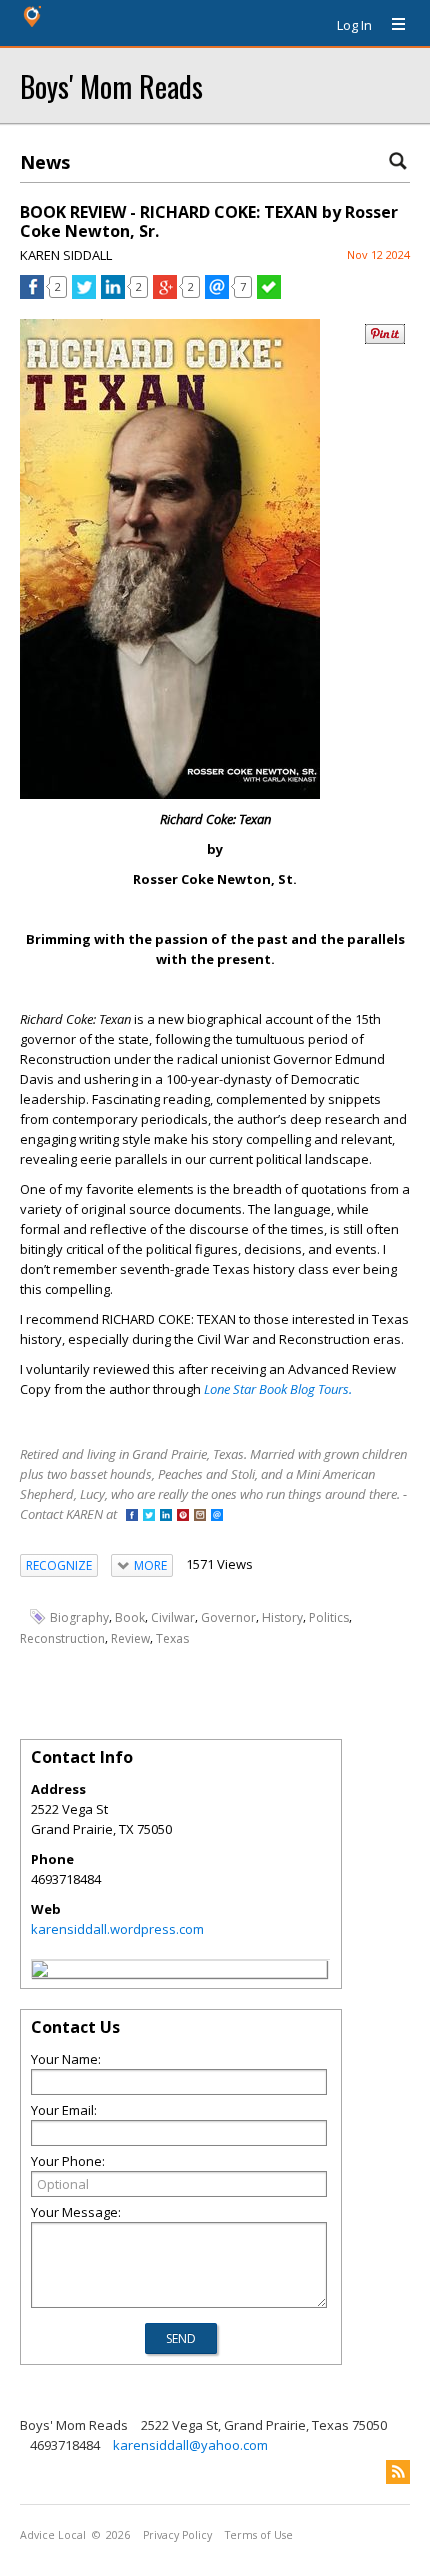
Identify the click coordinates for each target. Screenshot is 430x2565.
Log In (354, 25)
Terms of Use (259, 2535)
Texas (172, 1638)
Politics (329, 1617)
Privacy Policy (177, 2535)
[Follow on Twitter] (149, 1516)
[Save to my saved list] (269, 294)
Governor (228, 1617)
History (282, 1617)
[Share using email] (217, 294)
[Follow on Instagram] (200, 1516)
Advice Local (53, 2535)
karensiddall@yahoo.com (190, 2445)
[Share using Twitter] (84, 294)
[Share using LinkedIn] (113, 294)
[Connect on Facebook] (132, 1516)
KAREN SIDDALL (66, 255)
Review (130, 1638)
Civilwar (173, 1617)
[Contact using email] (217, 1516)
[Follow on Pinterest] (183, 1516)
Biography (79, 1617)
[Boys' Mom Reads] (40, 1972)
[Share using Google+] (165, 294)
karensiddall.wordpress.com (117, 1929)
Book (130, 1617)
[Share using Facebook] (32, 294)
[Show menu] (391, 25)
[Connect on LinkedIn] (166, 1516)
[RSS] (398, 2472)
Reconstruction (62, 1638)
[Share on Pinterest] (385, 339)
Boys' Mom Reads (111, 85)
